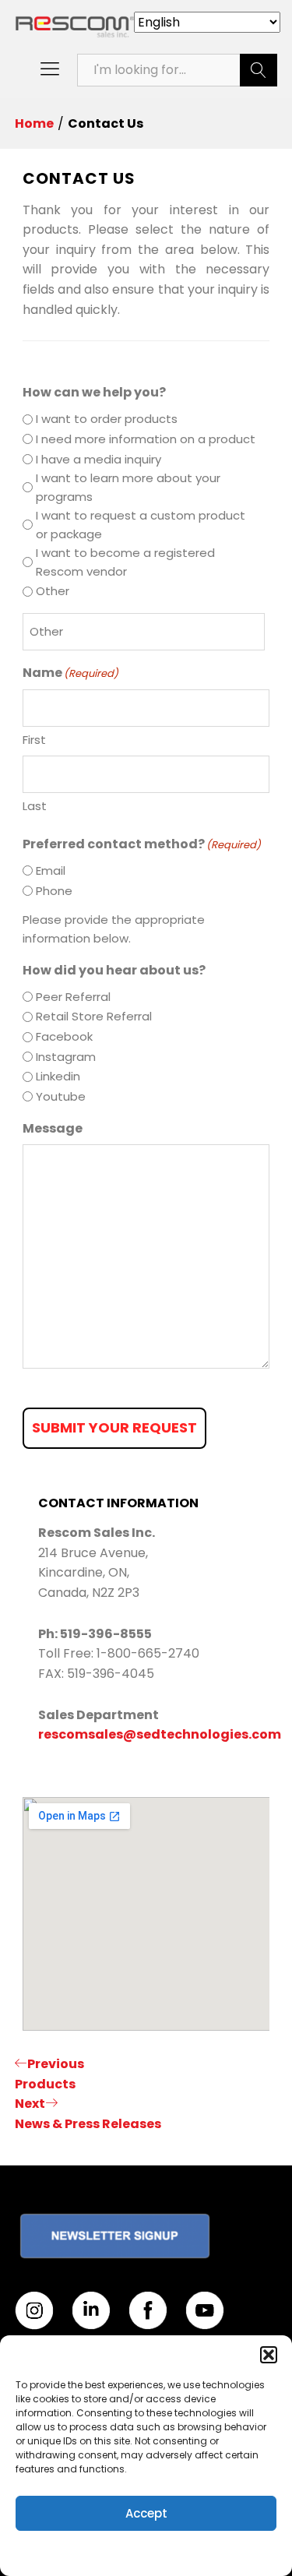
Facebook (64, 1036)
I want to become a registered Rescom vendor (125, 562)
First (34, 740)
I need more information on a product (146, 439)
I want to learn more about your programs (128, 487)
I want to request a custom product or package (141, 525)
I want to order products (107, 419)
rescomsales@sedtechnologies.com (160, 1734)
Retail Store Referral (94, 1016)
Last (35, 806)
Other (53, 591)
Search (259, 70)
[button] (269, 2355)
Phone (54, 891)
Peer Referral (73, 997)
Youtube (61, 1096)
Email (51, 870)
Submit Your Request (114, 1427)
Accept (146, 2513)
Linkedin (58, 1076)
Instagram (66, 1057)
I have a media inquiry (99, 459)
